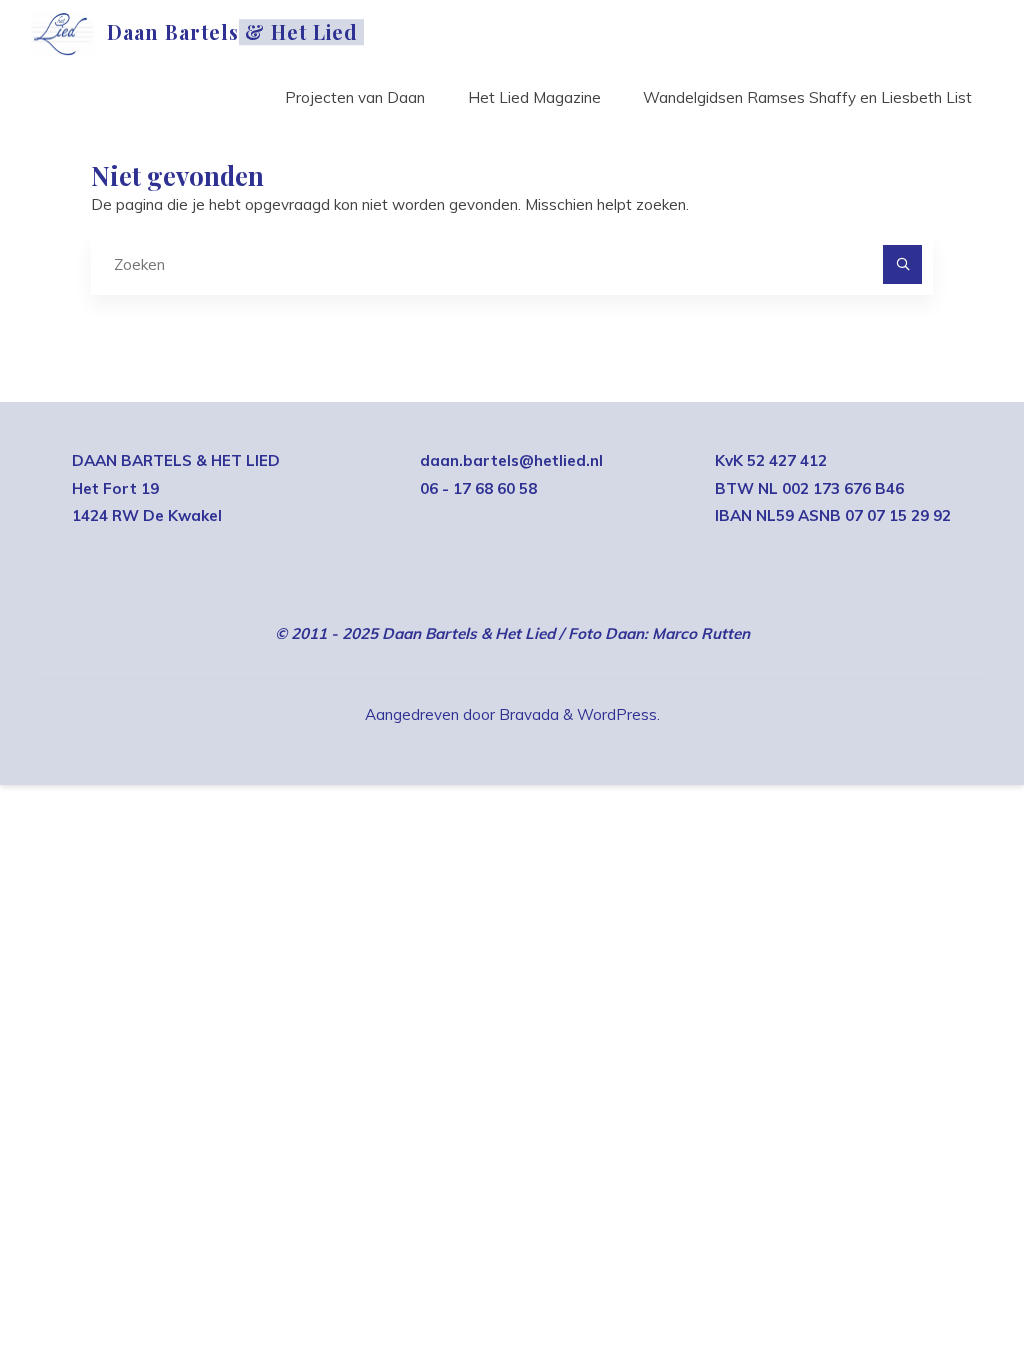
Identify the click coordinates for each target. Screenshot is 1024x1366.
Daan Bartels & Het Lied (232, 32)
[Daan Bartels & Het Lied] (61, 32)
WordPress (617, 714)
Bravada (527, 714)
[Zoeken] (903, 265)
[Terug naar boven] (946, 1288)
